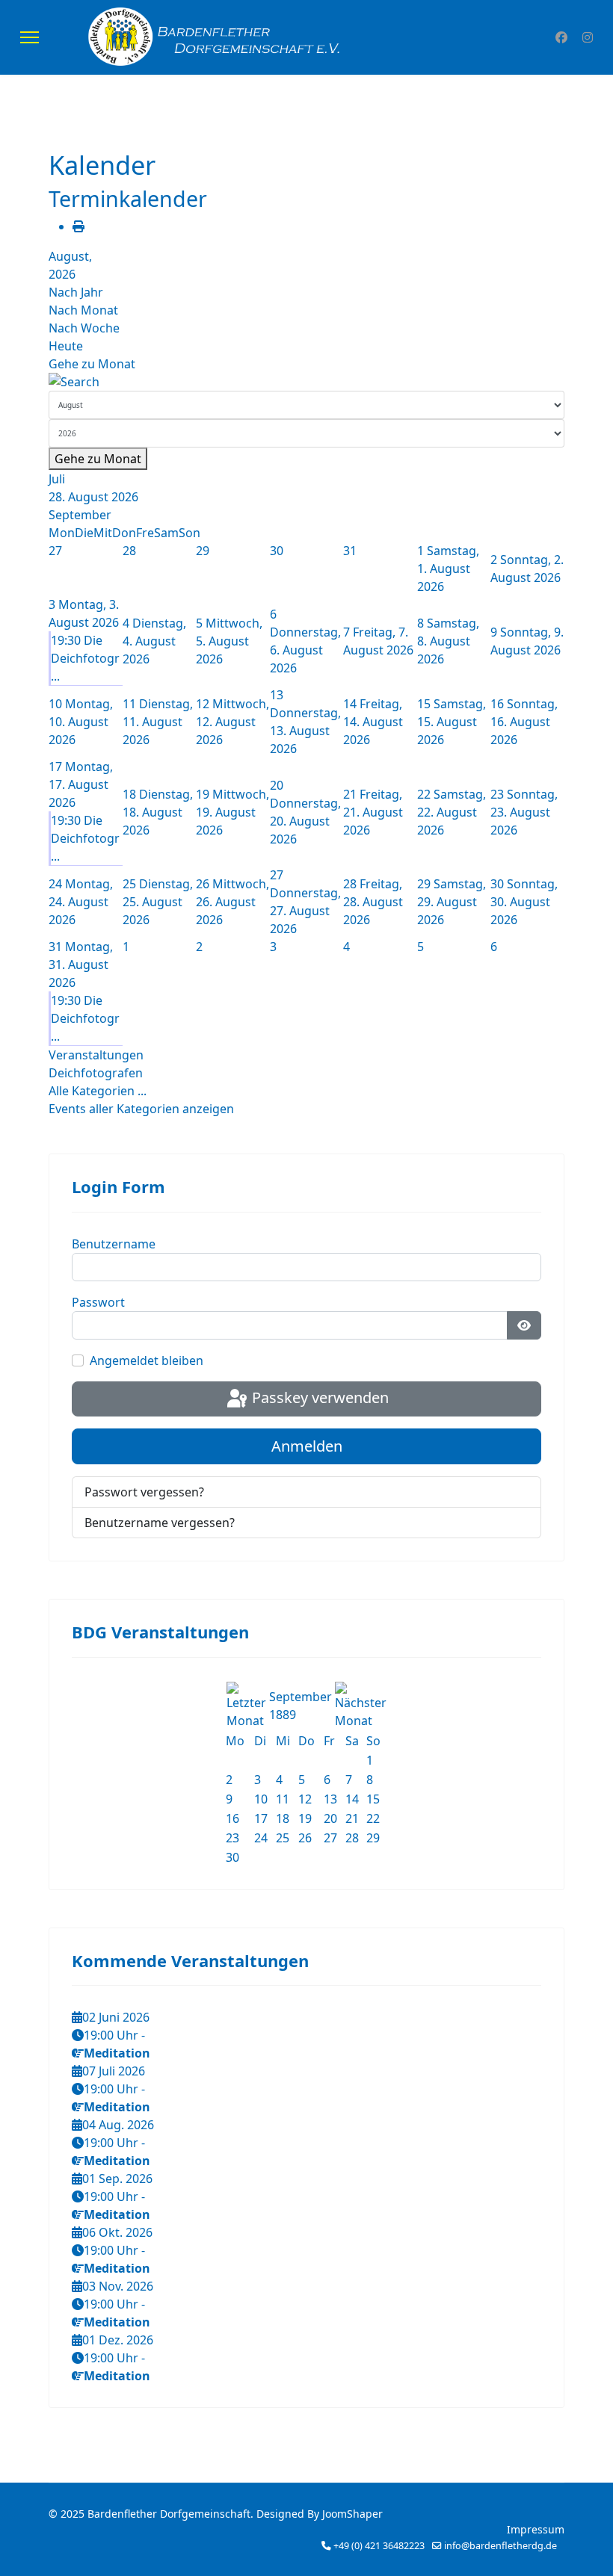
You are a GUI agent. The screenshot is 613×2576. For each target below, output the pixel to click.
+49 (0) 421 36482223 (379, 2546)
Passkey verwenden (318, 1397)
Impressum (536, 2529)
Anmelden (307, 1446)
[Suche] (306, 382)
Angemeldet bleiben (147, 1360)
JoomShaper (352, 2514)
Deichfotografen (96, 1073)
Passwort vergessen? (144, 1492)
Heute (66, 346)
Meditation (117, 2053)
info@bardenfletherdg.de (500, 2546)
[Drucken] (78, 226)
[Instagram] (588, 37)
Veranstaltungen (96, 1055)
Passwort (98, 1302)
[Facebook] (561, 37)
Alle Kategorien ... (98, 1091)
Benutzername (114, 1244)
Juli (57, 479)
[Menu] (30, 37)
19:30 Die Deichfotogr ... (85, 658)
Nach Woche (84, 328)
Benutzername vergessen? (160, 1523)
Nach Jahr (76, 292)
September (80, 515)
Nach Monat (83, 310)
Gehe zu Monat (92, 364)
